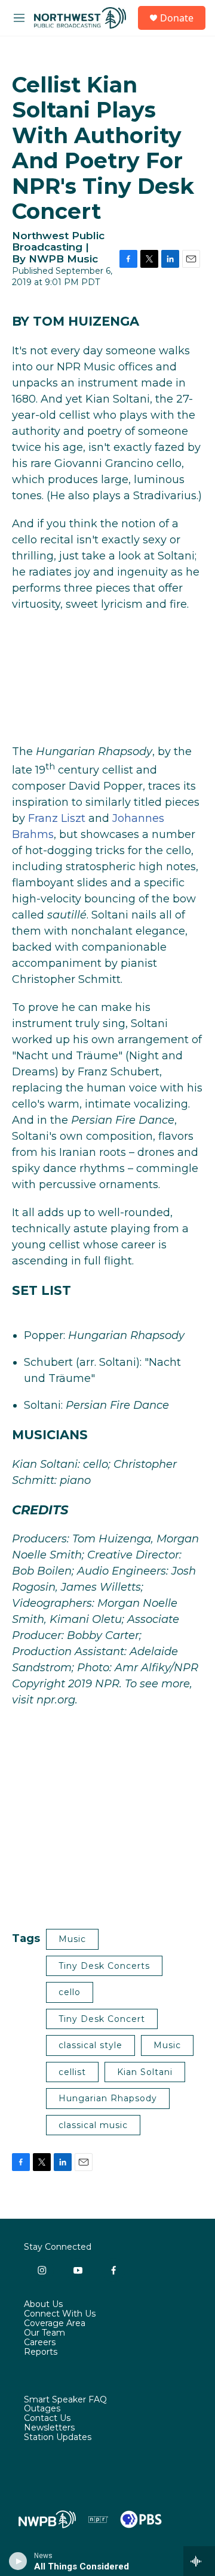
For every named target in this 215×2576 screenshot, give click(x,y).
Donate (177, 18)
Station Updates (58, 2438)
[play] (18, 2561)
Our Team (44, 2333)
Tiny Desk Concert (102, 2019)
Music (72, 1939)
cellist (72, 2072)
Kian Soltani (145, 2072)
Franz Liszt (57, 818)
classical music (93, 2125)
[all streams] (199, 2561)
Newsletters (49, 2428)
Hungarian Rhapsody (108, 2098)
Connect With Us (60, 2314)
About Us (43, 2305)
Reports (41, 2352)
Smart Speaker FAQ (65, 2400)
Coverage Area (55, 2324)
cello (70, 1992)
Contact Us (47, 2419)
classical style (90, 2045)
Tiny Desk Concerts (104, 1966)
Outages (42, 2409)
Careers (40, 2343)
